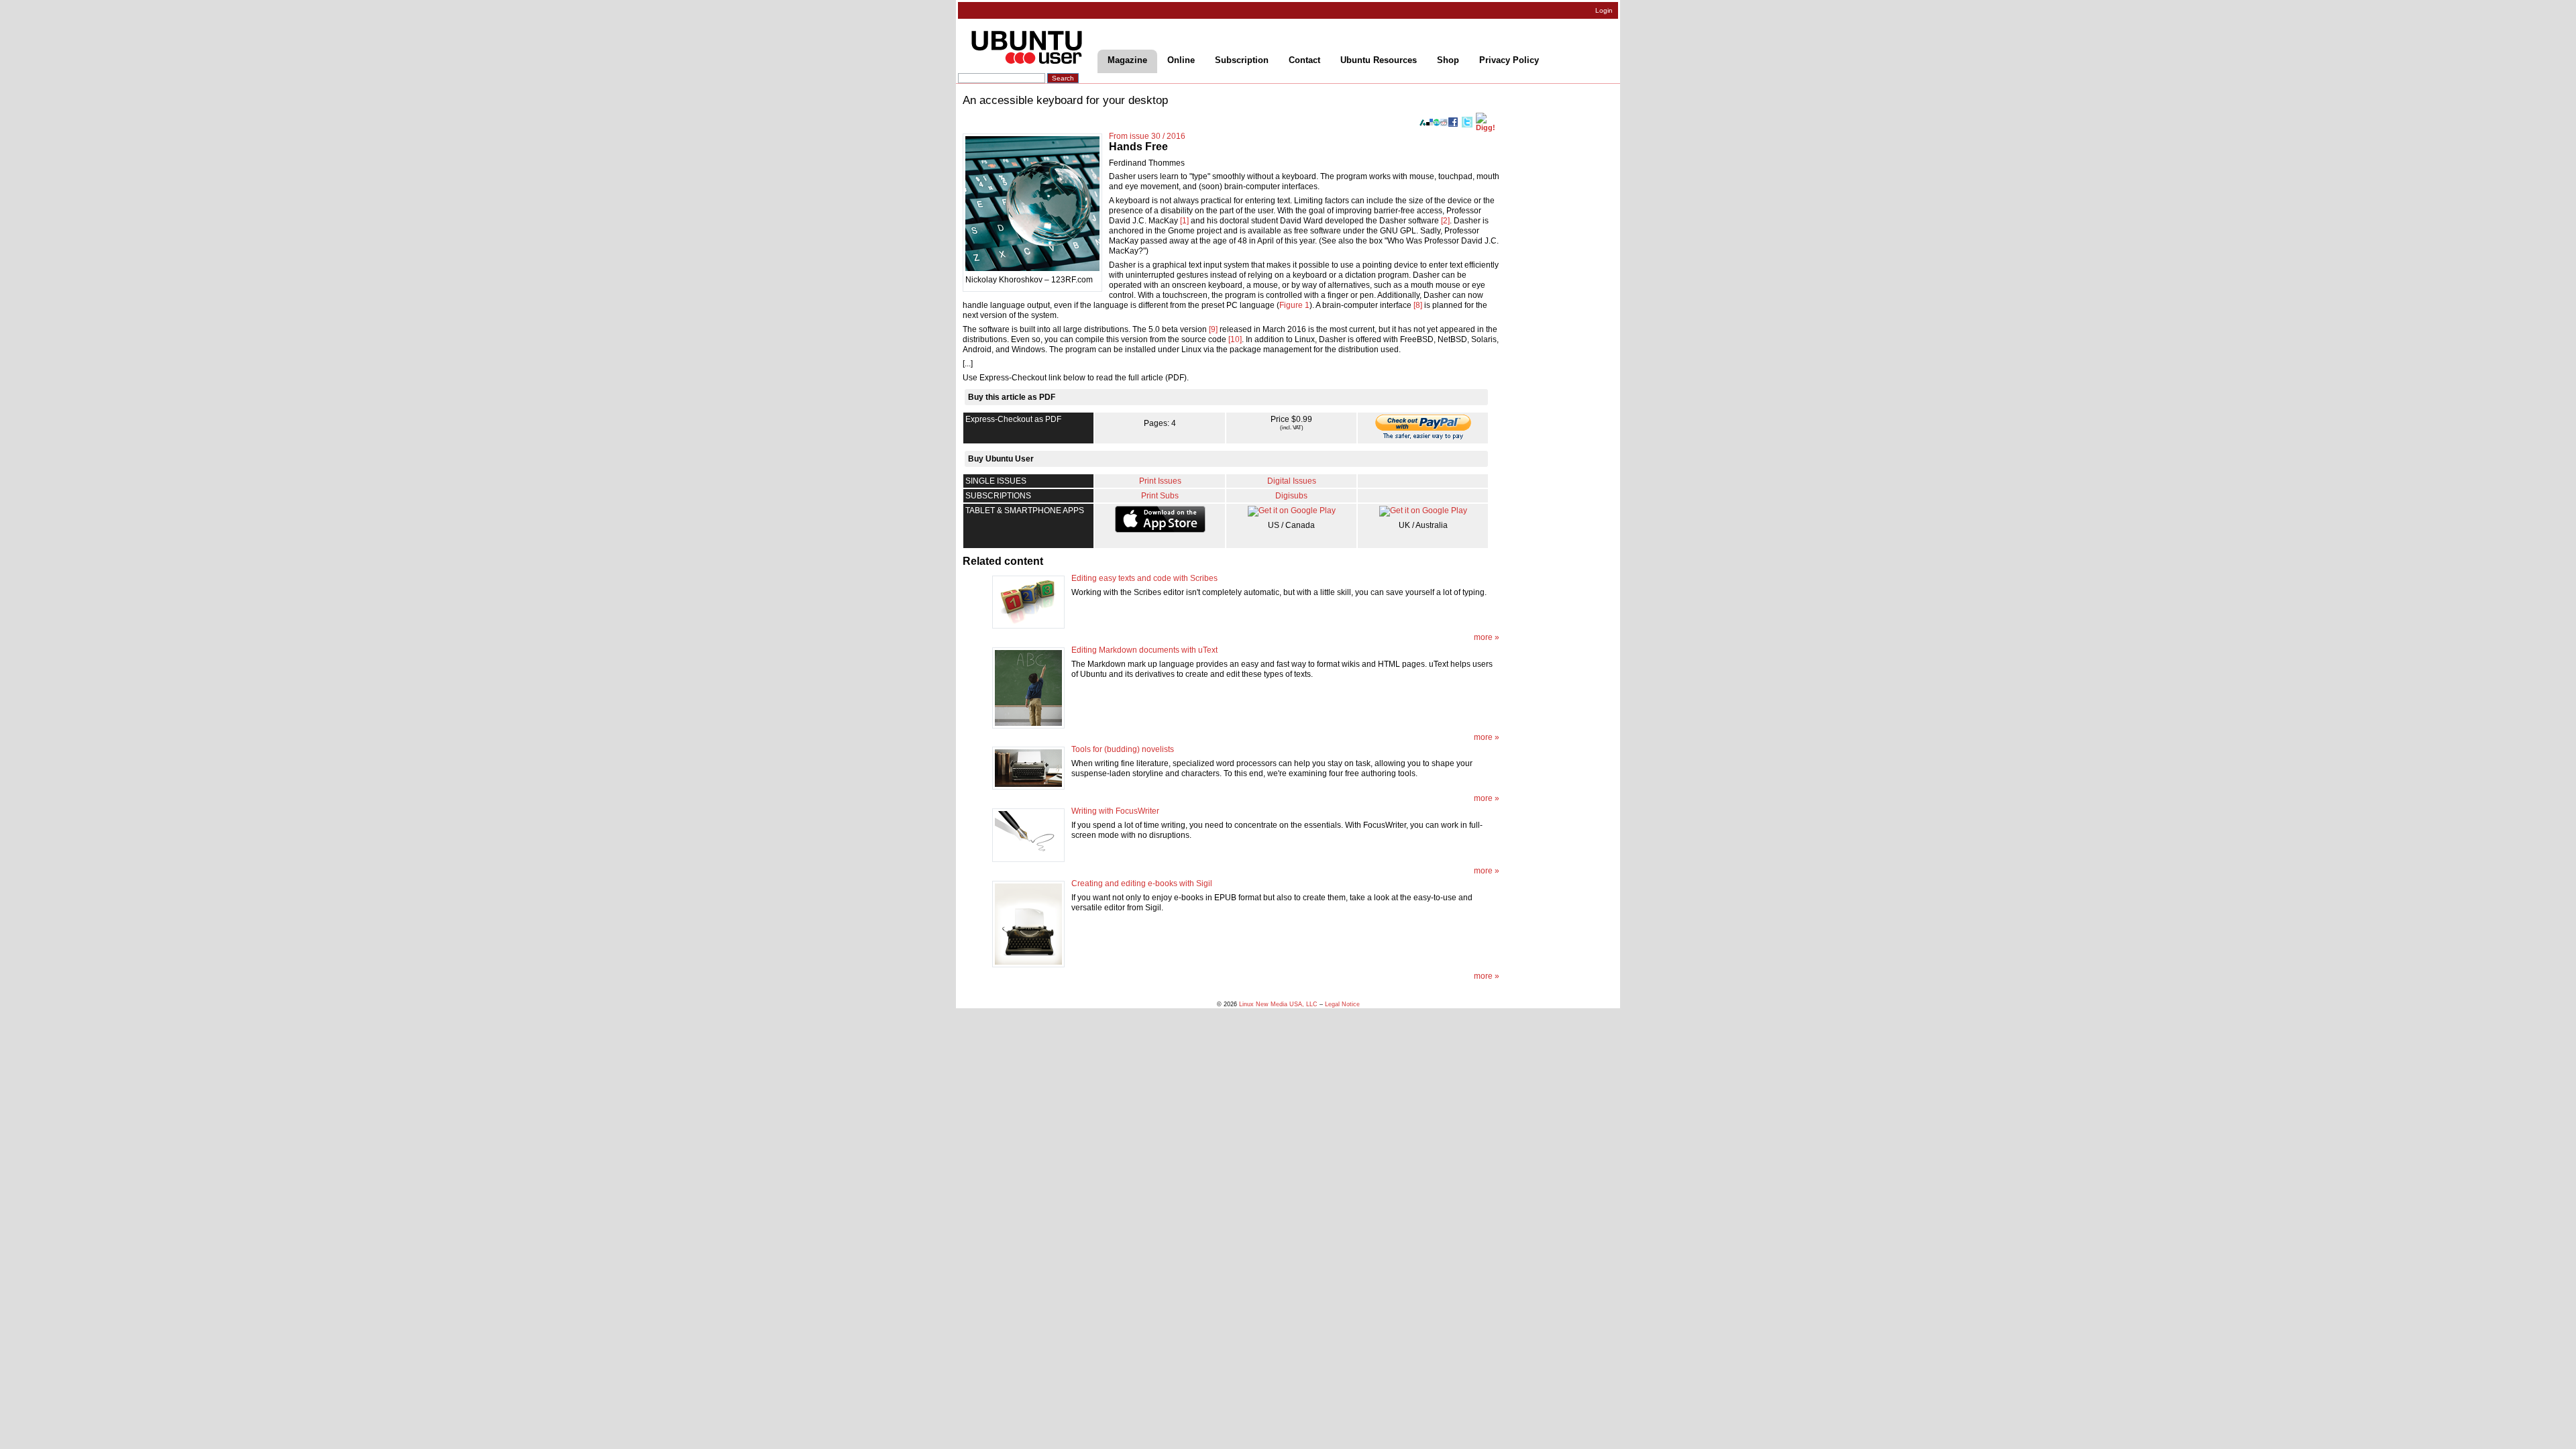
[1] (1184, 221)
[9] (1213, 329)
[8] (1418, 305)
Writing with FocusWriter (1115, 811)
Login (1604, 10)
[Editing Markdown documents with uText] (1028, 687)
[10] (1235, 339)
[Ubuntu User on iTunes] (1160, 519)
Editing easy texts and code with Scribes (1144, 578)
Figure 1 (1294, 305)
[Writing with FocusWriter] (1028, 835)
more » (1487, 637)
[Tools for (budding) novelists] (1028, 768)
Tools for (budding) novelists (1123, 749)
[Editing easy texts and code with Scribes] (1028, 602)
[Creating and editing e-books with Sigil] (1028, 923)
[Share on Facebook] (1453, 121)
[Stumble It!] (1437, 122)
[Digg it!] (1488, 121)
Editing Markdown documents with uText (1144, 650)
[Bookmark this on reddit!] (1444, 122)
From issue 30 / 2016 (1147, 136)
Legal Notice (1342, 1004)
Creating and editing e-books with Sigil (1142, 883)
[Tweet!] (1467, 122)
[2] (1445, 221)
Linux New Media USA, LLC (1278, 1004)
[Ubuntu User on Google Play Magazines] (1292, 511)
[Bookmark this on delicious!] (1430, 122)
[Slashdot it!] (1423, 122)
